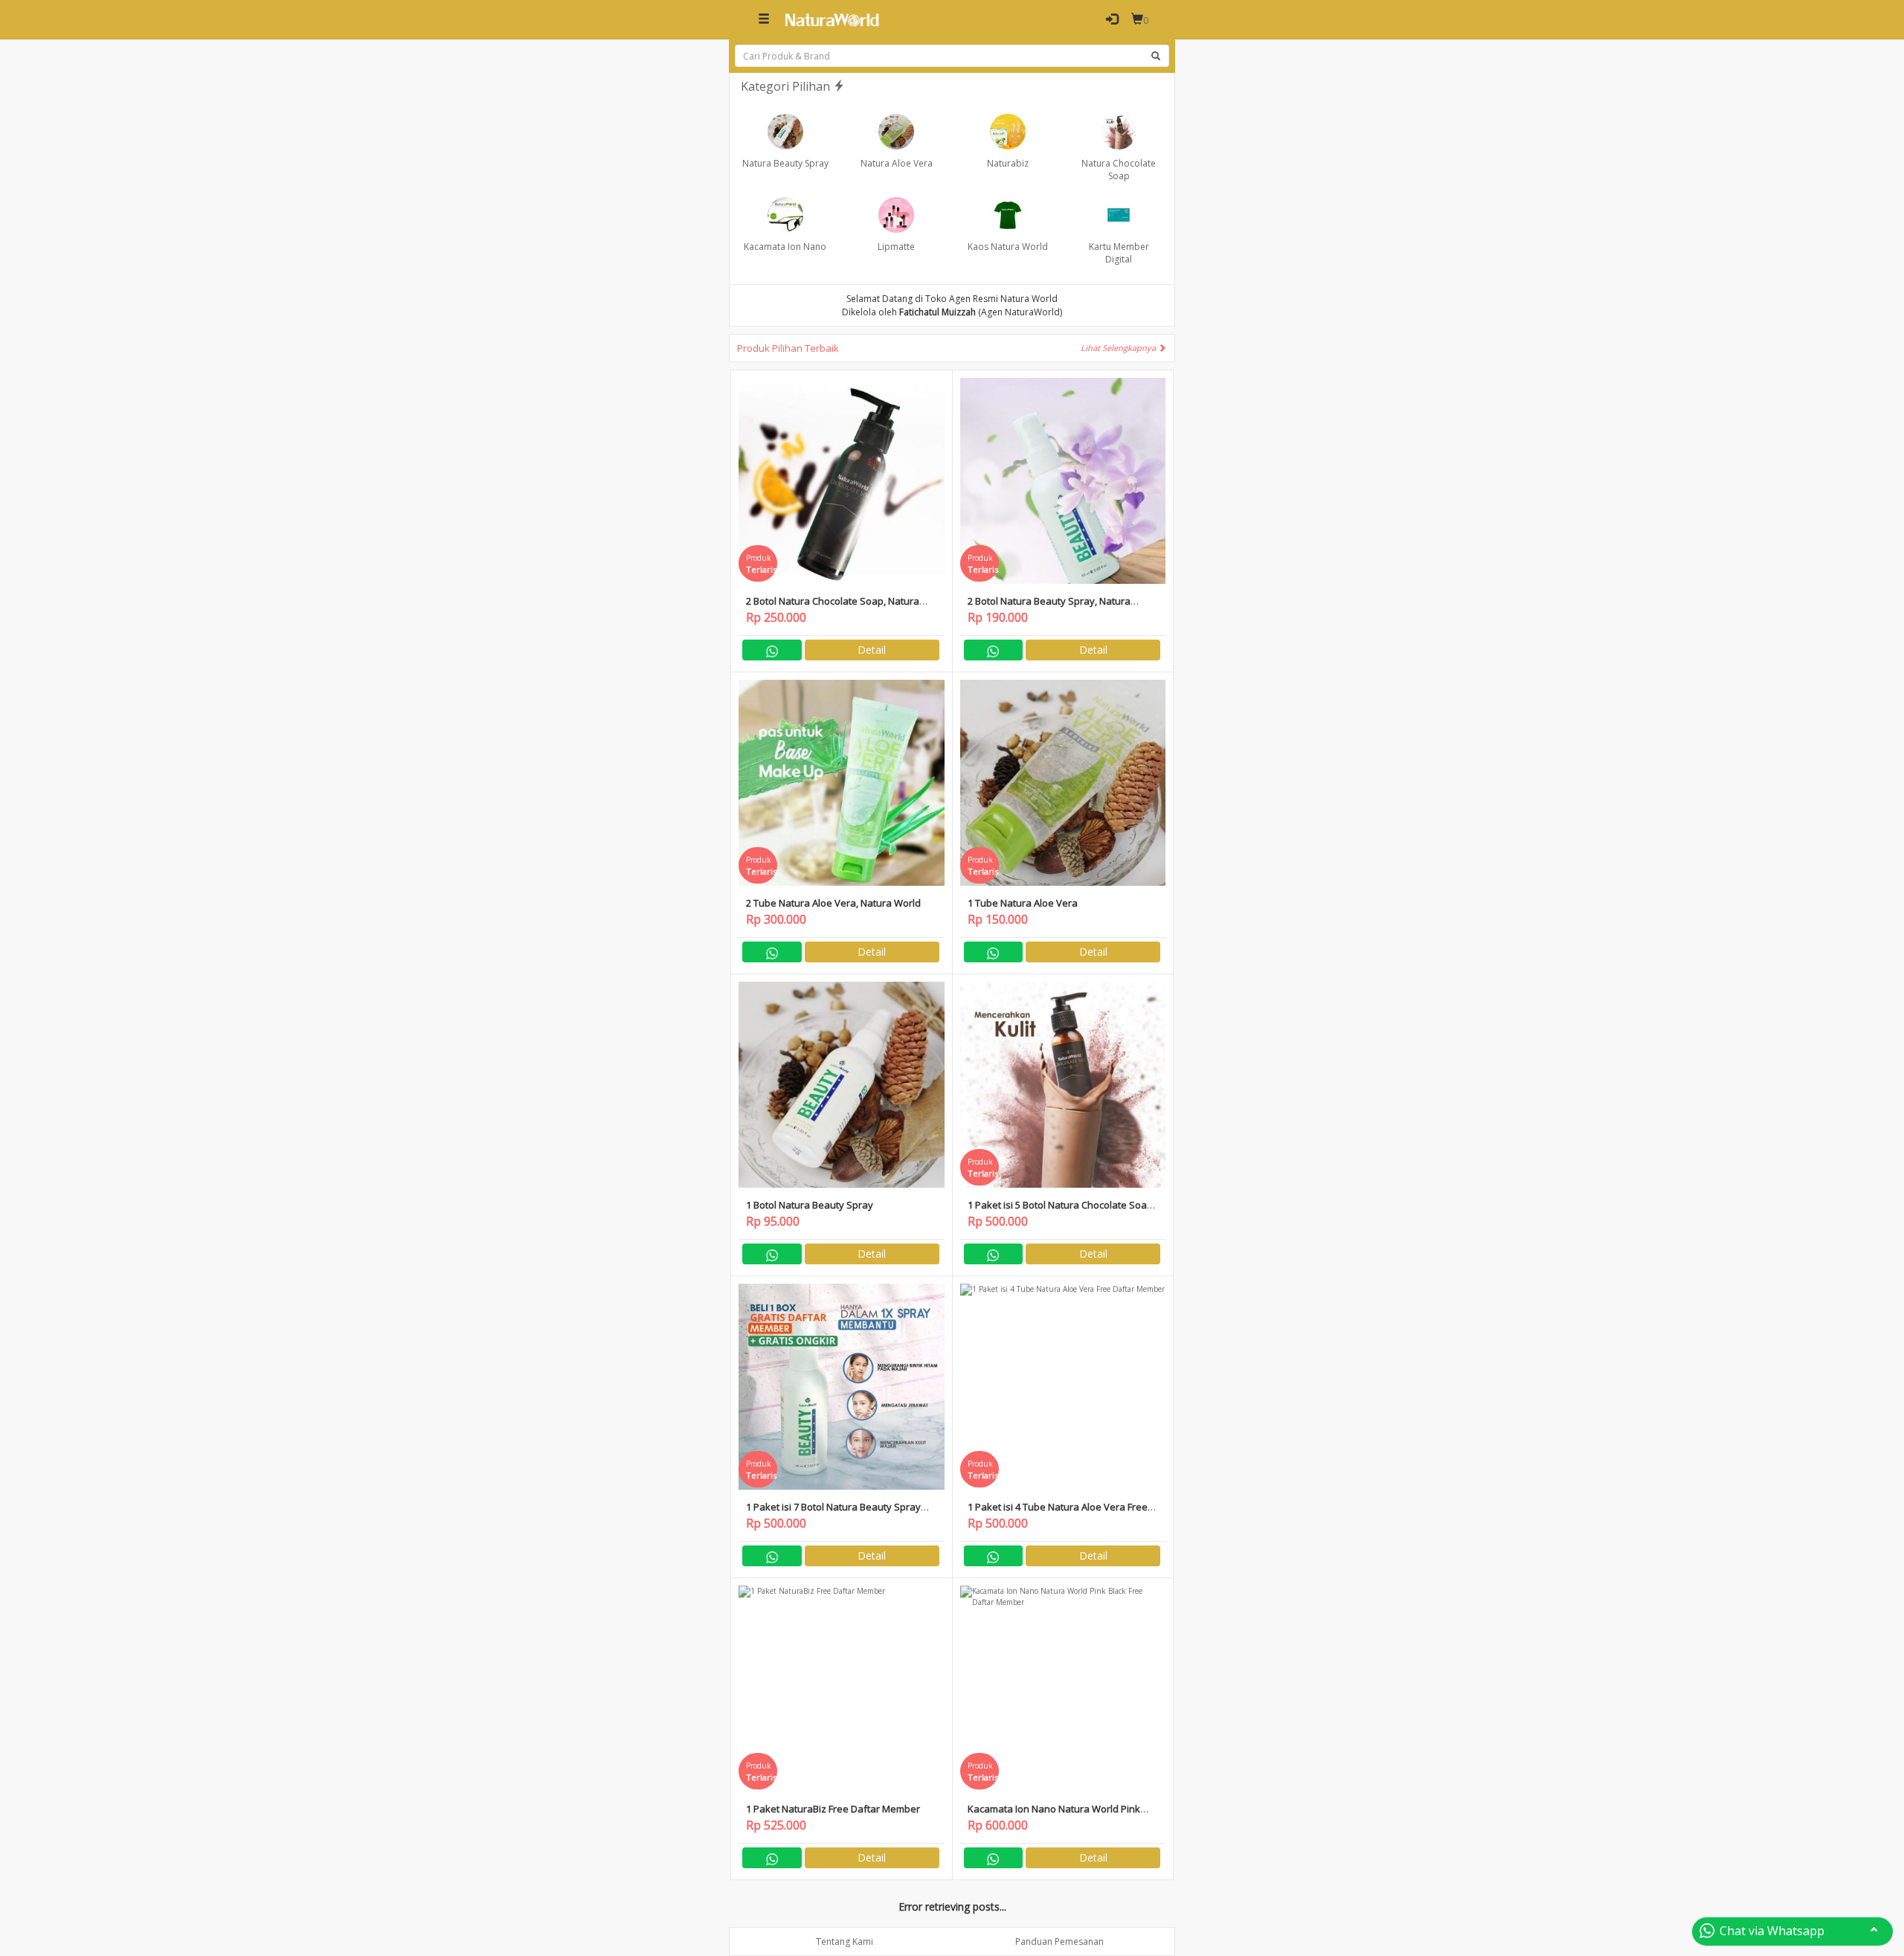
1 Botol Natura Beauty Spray (810, 1205)
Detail (872, 650)
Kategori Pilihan (787, 86)
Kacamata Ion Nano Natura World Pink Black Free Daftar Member (1054, 1815)
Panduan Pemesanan (1059, 1941)
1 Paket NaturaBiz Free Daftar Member (833, 1809)
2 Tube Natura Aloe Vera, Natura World (833, 903)
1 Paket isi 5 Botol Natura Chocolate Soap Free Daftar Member (1060, 1211)
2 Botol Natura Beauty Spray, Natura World (1049, 607)
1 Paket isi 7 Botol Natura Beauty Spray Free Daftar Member (833, 1513)
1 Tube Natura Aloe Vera (1023, 903)
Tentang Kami (845, 1941)
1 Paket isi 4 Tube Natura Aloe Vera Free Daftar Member (1058, 1513)
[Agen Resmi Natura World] (832, 19)
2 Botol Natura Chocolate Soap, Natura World (833, 607)
